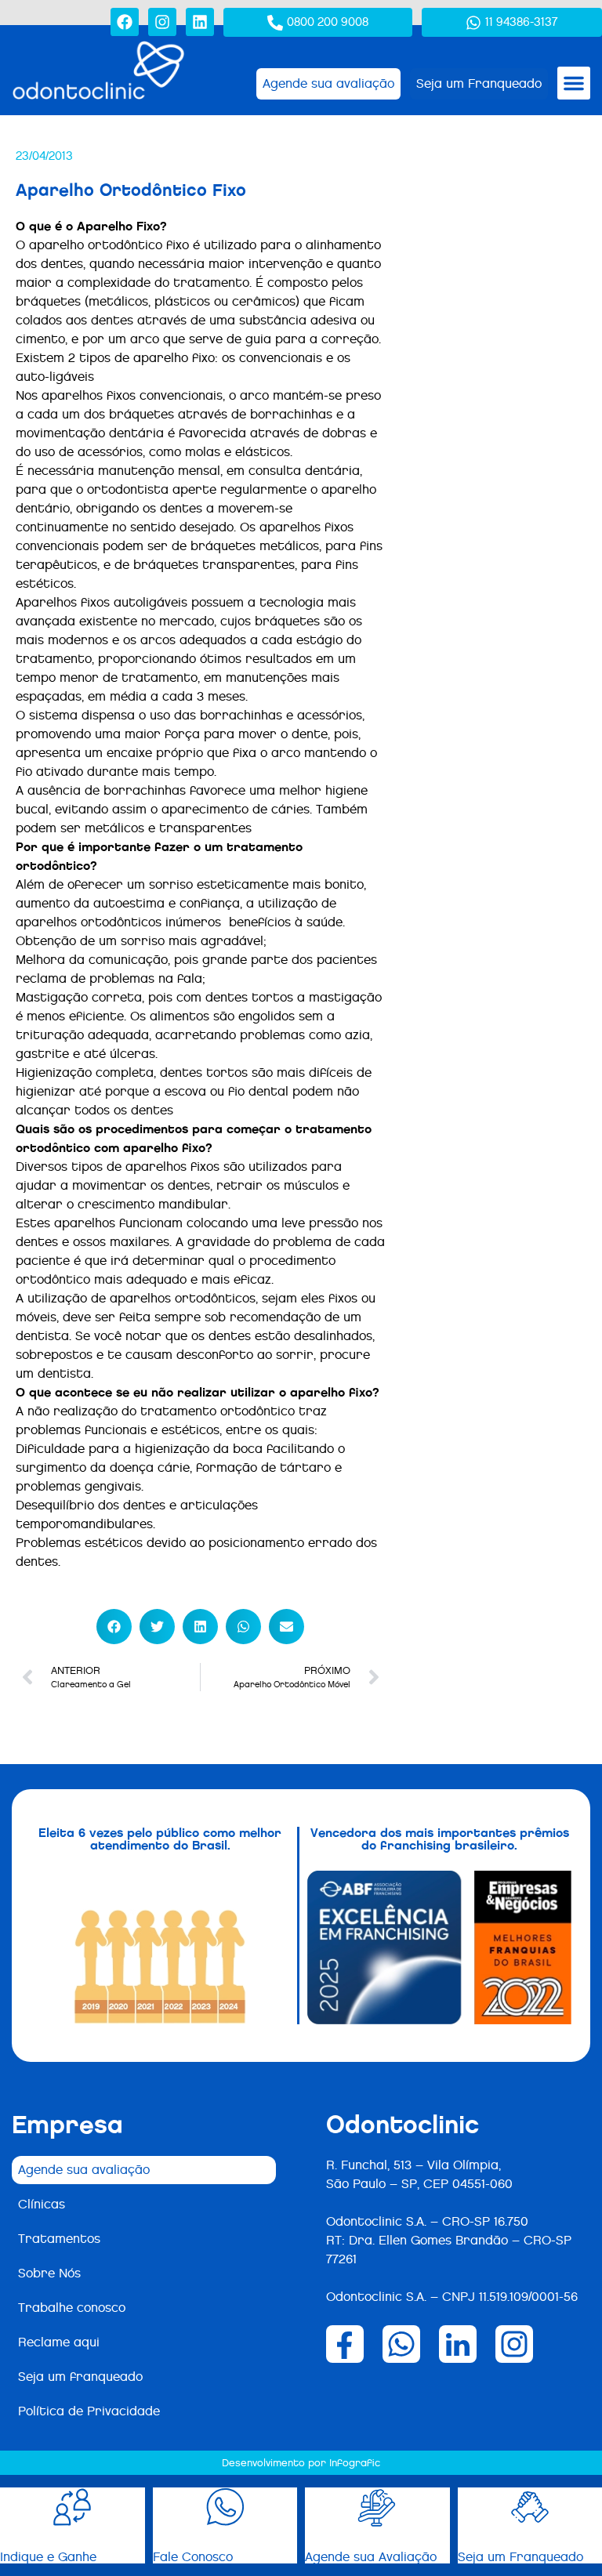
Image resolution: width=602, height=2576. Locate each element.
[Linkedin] (200, 22)
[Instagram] (162, 22)
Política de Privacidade (89, 2411)
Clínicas (42, 2204)
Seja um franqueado (80, 2377)
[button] (574, 83)
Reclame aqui (59, 2342)
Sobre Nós (49, 2273)
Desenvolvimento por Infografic (301, 2463)
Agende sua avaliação (84, 2170)
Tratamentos (59, 2239)
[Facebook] (125, 22)
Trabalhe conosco (72, 2308)
